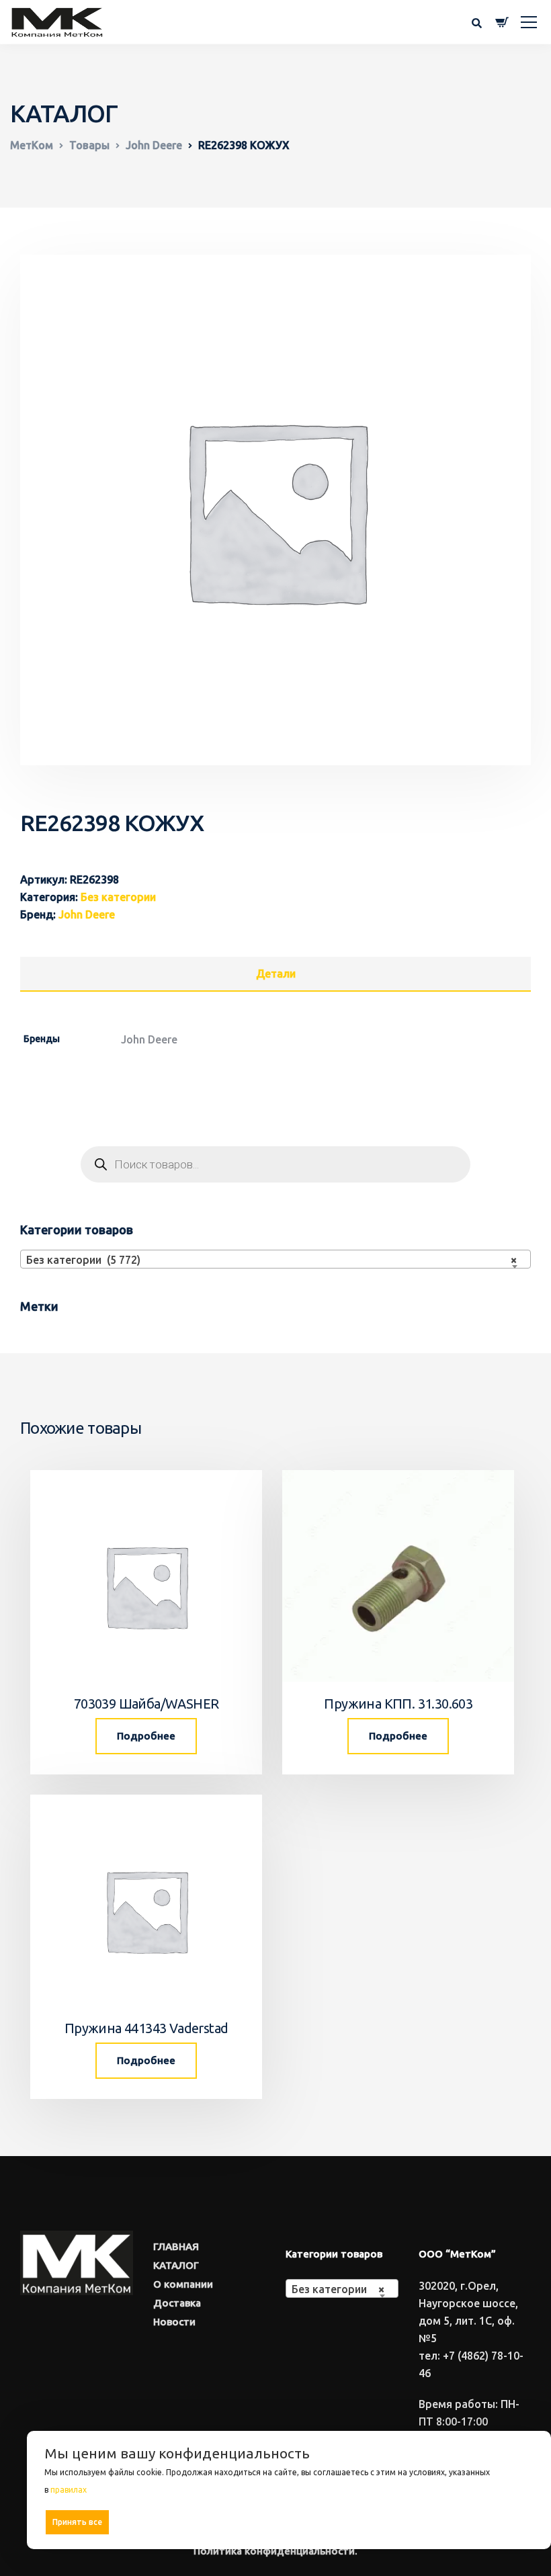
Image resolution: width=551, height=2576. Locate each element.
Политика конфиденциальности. (275, 2551)
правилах (69, 2490)
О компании (183, 2284)
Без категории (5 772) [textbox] (271, 1260)
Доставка (177, 2303)
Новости (174, 2322)
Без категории (118, 897)
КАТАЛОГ (176, 2265)
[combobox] (275, 1259)
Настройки (505, 2521)
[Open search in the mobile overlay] (275, 1164)
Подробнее (146, 1736)
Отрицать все (293, 2522)
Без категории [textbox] (338, 2289)
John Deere (87, 914)
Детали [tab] (276, 974)
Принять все (77, 2522)
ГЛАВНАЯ (176, 2246)
